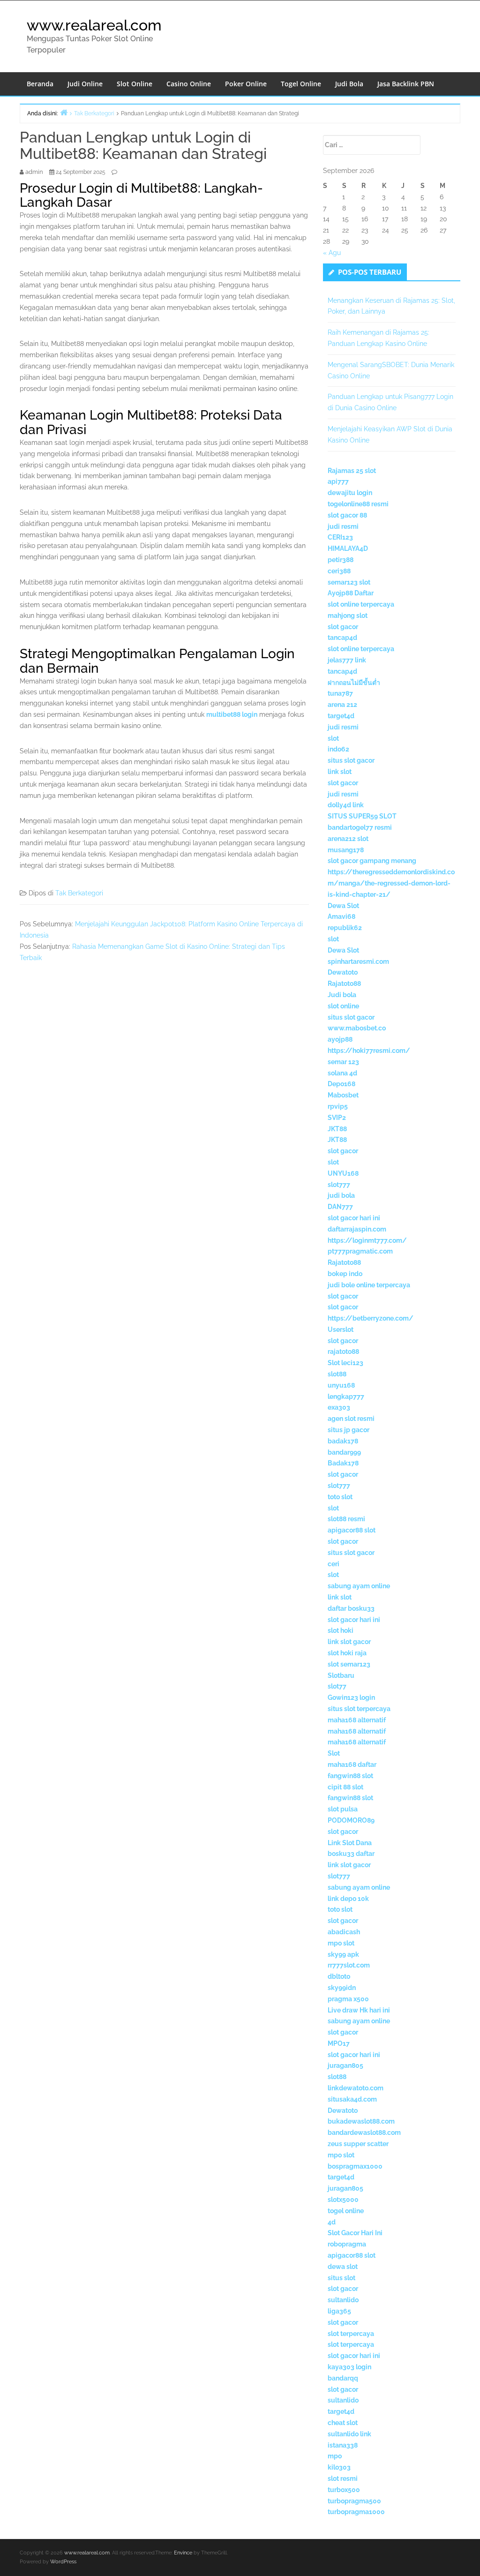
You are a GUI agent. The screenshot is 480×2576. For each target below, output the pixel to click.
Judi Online (85, 84)
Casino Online (189, 84)
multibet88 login (232, 714)
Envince (183, 2553)
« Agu (332, 253)
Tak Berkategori (79, 893)
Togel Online (301, 84)
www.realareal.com (94, 25)
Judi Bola (349, 84)
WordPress (63, 2562)
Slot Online (135, 84)
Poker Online (246, 84)
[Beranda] (64, 112)
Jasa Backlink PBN (406, 84)
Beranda (40, 84)
